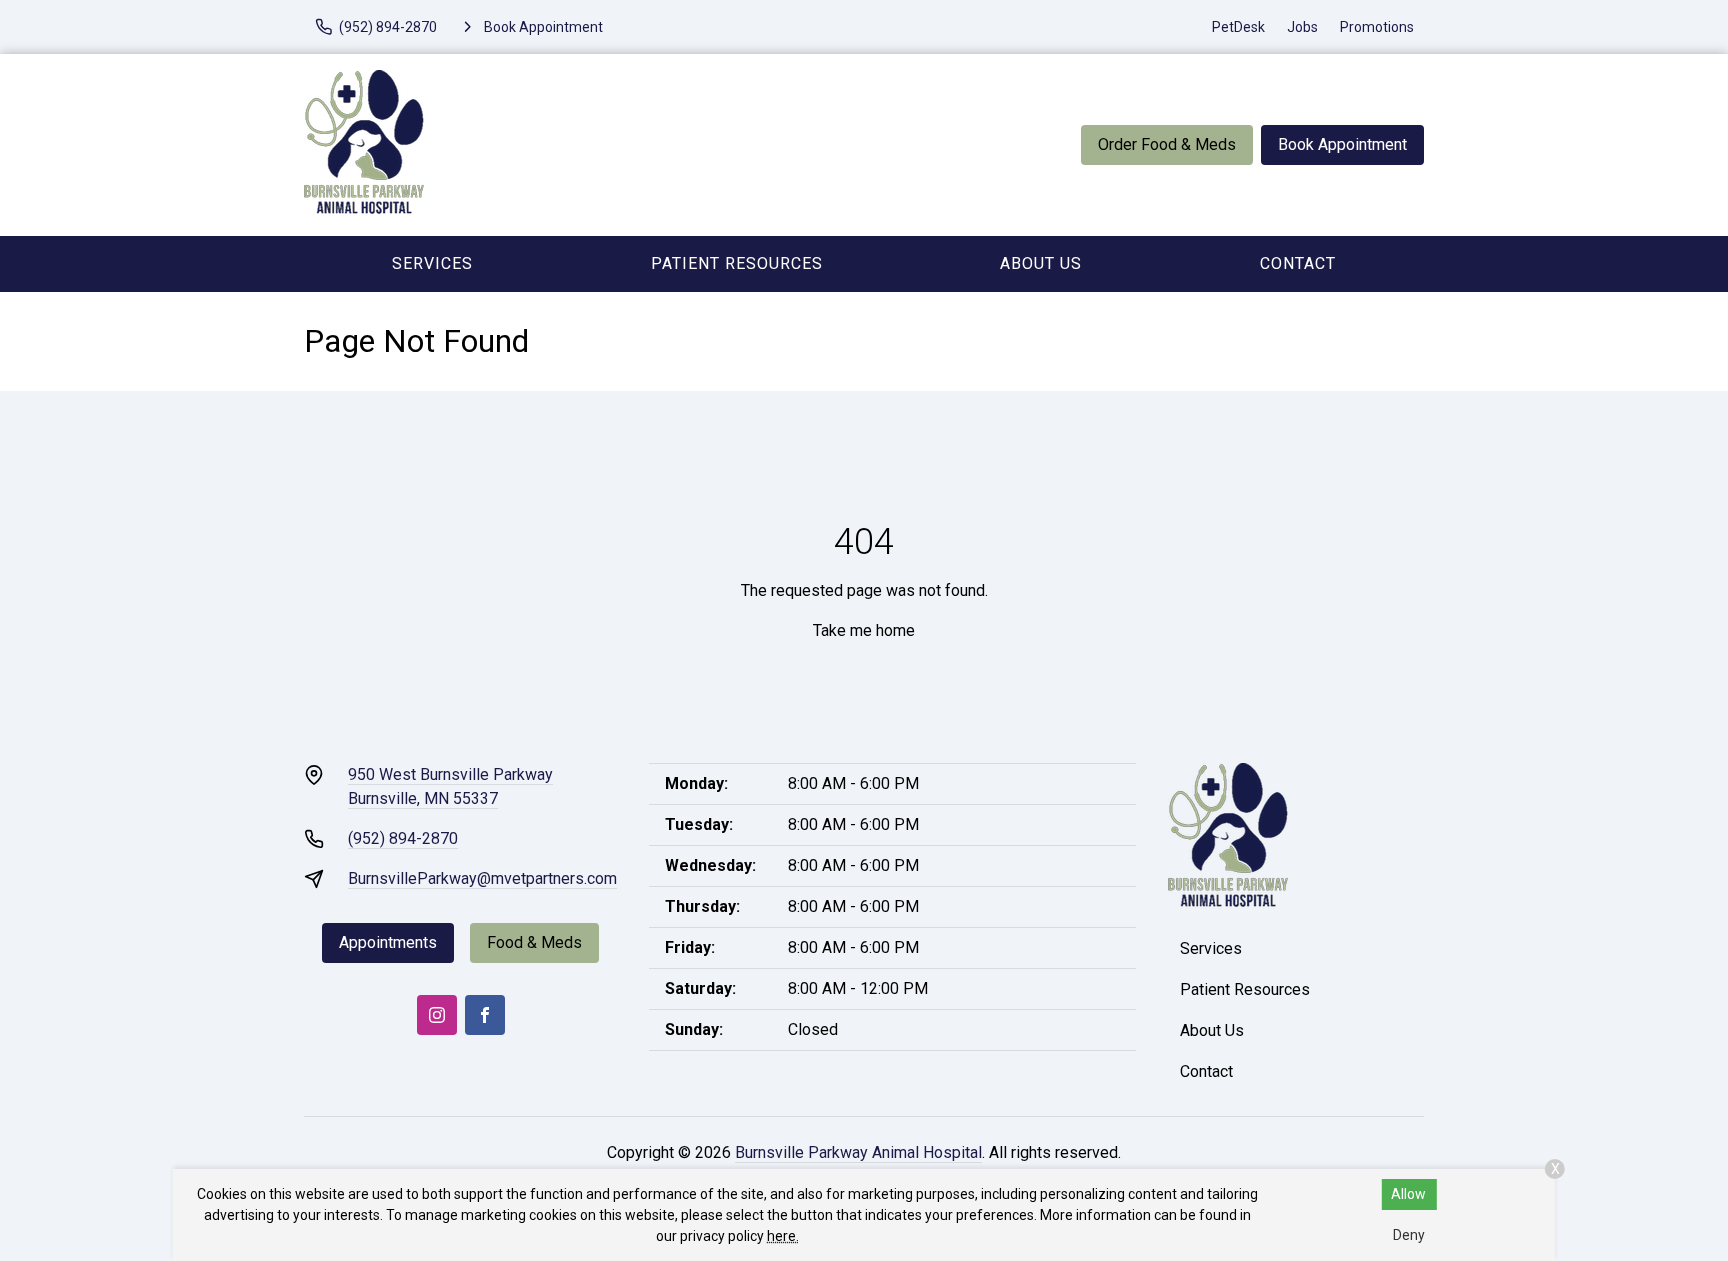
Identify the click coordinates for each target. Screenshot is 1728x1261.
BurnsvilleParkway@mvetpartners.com (482, 878)
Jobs (1302, 27)
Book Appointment (1342, 144)
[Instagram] (437, 1015)
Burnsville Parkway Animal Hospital (858, 1152)
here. (783, 1236)
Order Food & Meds (1167, 144)
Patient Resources (737, 263)
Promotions (1377, 27)
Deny (1409, 1235)
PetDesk (1238, 27)
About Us (1041, 263)
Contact (1298, 263)
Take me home (864, 630)
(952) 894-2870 (403, 838)
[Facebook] (485, 1015)
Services (432, 263)
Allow (1408, 1194)
